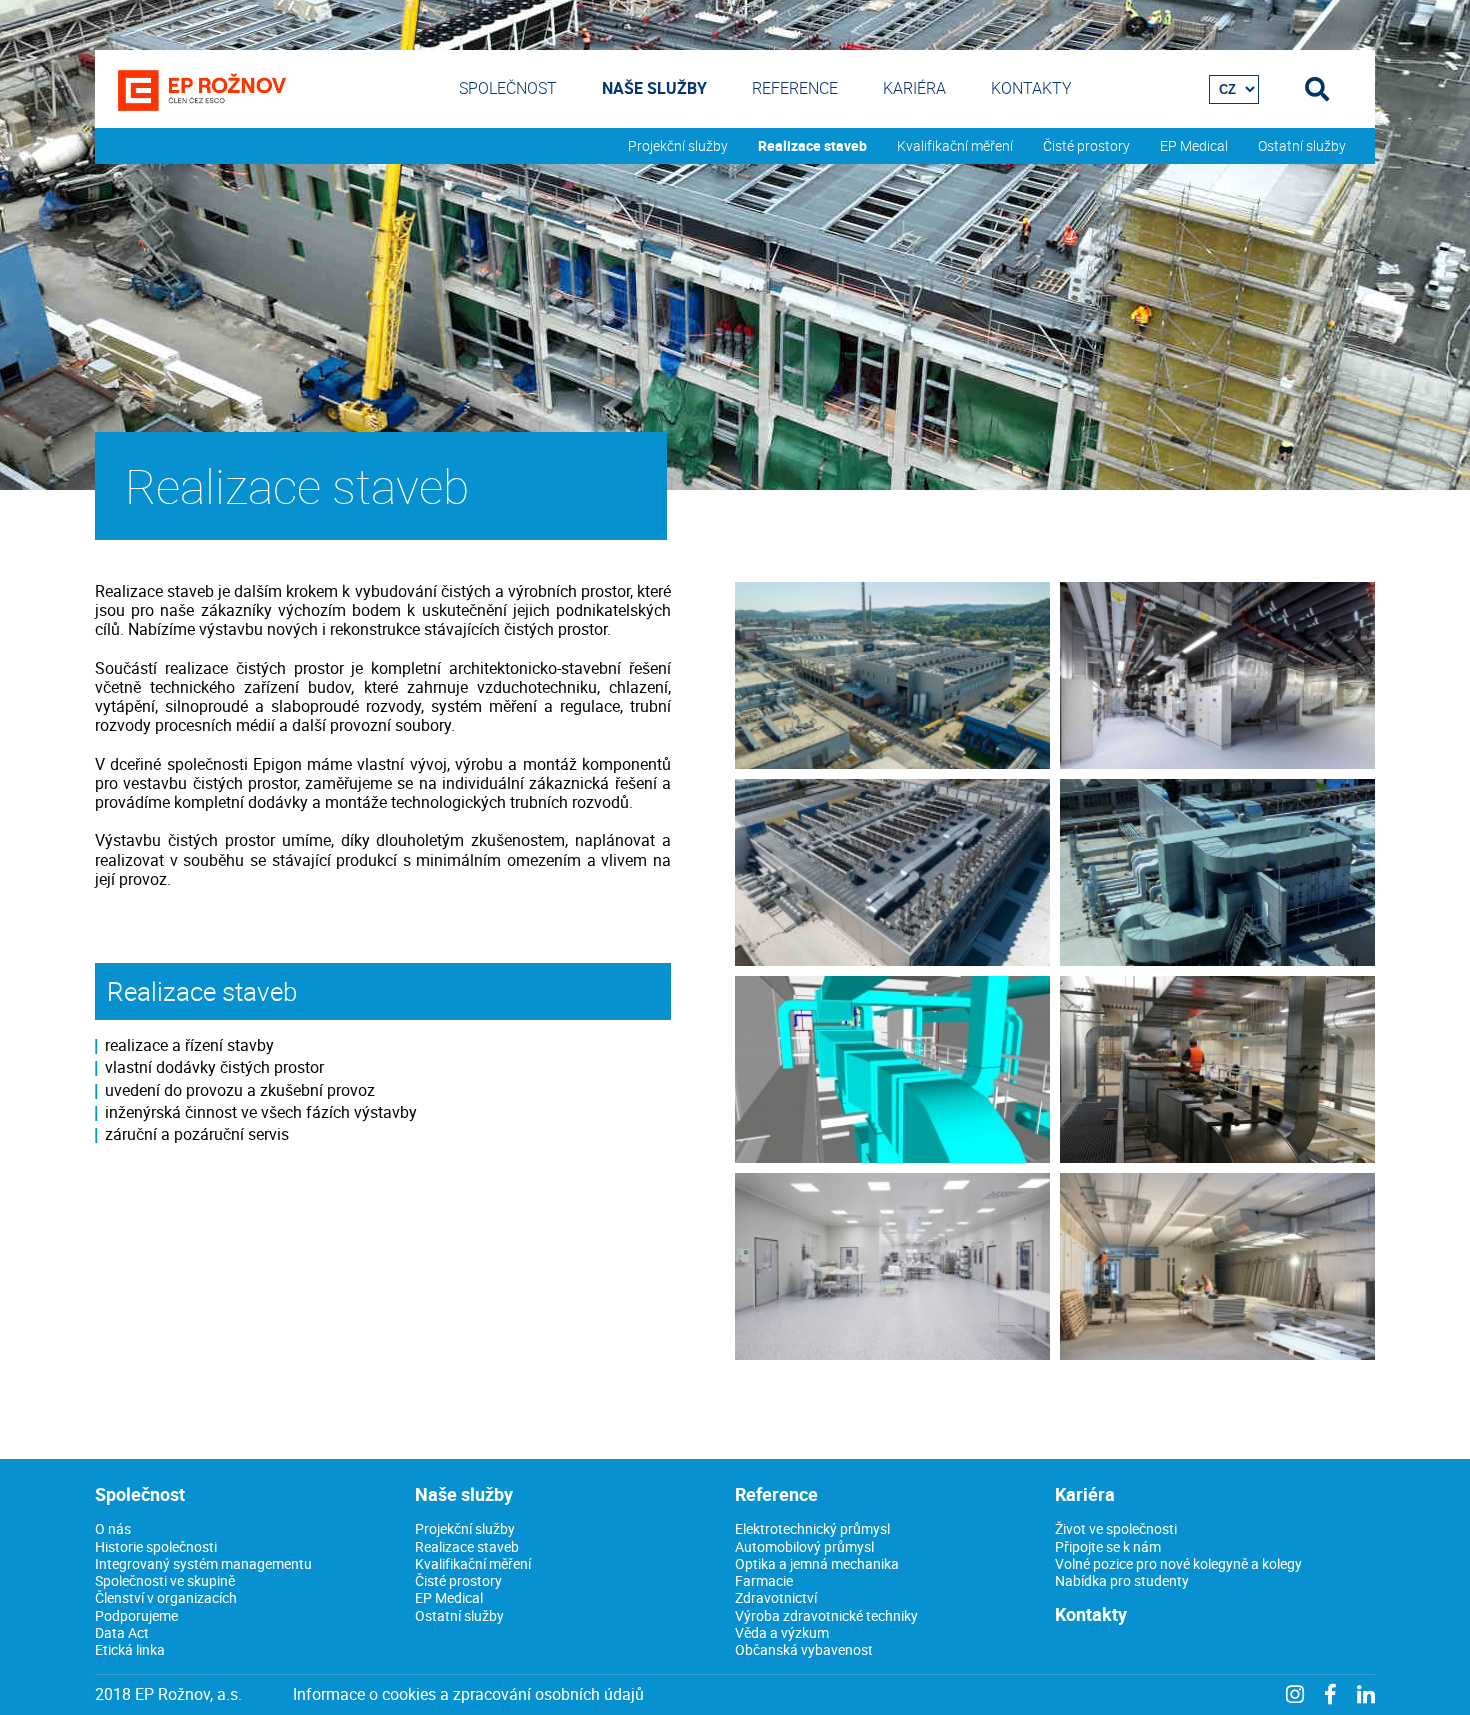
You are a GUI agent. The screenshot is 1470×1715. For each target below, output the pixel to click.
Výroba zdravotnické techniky (826, 1615)
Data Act (122, 1632)
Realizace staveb (812, 146)
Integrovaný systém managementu (203, 1563)
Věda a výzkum (782, 1632)
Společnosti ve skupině (165, 1580)
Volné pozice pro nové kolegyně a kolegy (1178, 1563)
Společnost (508, 88)
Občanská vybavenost (804, 1649)
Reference (795, 88)
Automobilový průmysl (804, 1546)
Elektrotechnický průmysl (812, 1528)
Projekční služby (678, 146)
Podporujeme (136, 1615)
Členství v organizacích (166, 1597)
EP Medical (1194, 146)
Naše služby (654, 88)
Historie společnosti (156, 1546)
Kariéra (914, 88)
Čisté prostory (1086, 146)
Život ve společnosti (1116, 1528)
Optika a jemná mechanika (817, 1563)
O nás (113, 1528)
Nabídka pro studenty (1122, 1580)
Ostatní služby (1302, 146)
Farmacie (764, 1580)
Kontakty (1031, 88)
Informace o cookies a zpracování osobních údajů (468, 1694)
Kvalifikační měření (955, 146)
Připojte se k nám (1108, 1546)
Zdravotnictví (776, 1597)
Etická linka (130, 1649)
